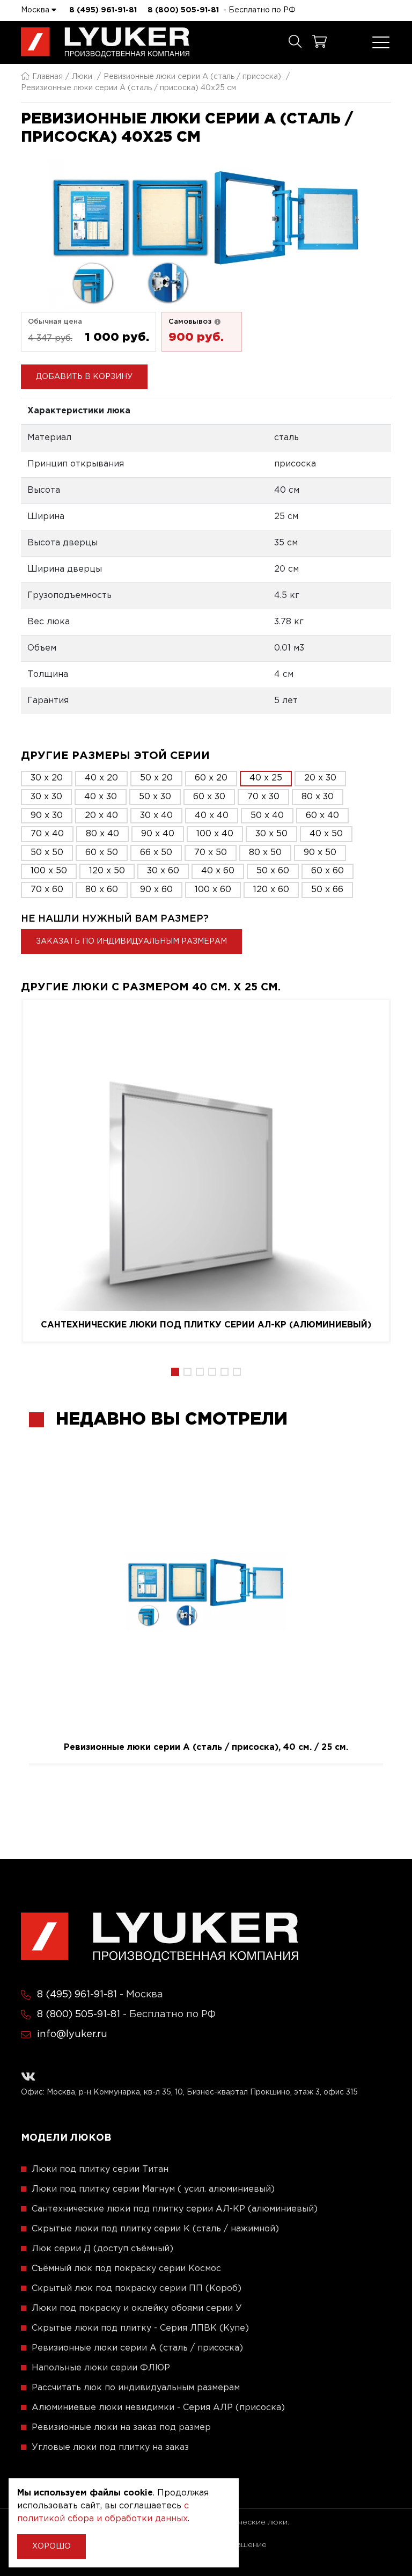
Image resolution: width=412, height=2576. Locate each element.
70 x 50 (211, 853)
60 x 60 (328, 871)
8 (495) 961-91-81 (103, 10)
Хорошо (51, 2546)
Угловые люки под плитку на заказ (110, 2447)
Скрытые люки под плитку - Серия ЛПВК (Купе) (140, 2328)
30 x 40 (156, 816)
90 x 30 (47, 816)
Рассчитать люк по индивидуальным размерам (136, 2388)
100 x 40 (215, 834)
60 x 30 (209, 797)
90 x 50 (320, 853)
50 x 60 (273, 871)
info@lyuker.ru (72, 2034)
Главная (47, 77)
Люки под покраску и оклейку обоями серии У (137, 2308)
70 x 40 (47, 834)
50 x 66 (327, 890)
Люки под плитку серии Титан (100, 2169)
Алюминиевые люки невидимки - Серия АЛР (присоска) (158, 2408)
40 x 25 (266, 778)
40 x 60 (218, 871)
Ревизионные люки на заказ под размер (121, 2428)
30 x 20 (47, 778)
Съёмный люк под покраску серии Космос (126, 2269)
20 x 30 (320, 778)
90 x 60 (156, 890)
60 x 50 (102, 853)
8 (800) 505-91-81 (183, 10)
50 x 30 (155, 797)
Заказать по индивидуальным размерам (131, 942)
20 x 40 (101, 816)
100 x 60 (213, 890)
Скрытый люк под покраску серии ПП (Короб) (137, 2289)
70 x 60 (47, 890)
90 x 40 (158, 834)
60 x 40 (322, 816)
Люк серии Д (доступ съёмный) (102, 2249)
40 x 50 (326, 834)
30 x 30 (46, 797)
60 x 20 (211, 778)
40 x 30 (101, 797)
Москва (36, 10)
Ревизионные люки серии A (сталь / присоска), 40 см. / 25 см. (206, 1747)
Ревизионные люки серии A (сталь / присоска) (192, 77)
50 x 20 (156, 778)
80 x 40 (102, 834)
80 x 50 (265, 853)
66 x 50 (156, 853)
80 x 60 (102, 890)
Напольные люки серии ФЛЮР (101, 2368)
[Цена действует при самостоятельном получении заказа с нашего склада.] (217, 322)
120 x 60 (271, 890)
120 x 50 (107, 871)
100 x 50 (49, 871)
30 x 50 (271, 834)
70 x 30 (263, 797)
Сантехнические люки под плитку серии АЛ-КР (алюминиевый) (206, 1325)
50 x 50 (47, 853)
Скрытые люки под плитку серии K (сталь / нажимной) (155, 2229)
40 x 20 (101, 778)
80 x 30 (318, 797)
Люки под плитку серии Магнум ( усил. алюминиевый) (153, 2189)
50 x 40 (267, 816)
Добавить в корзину (84, 377)
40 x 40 (212, 816)
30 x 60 (163, 871)
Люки (82, 77)
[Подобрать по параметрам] (295, 42)
